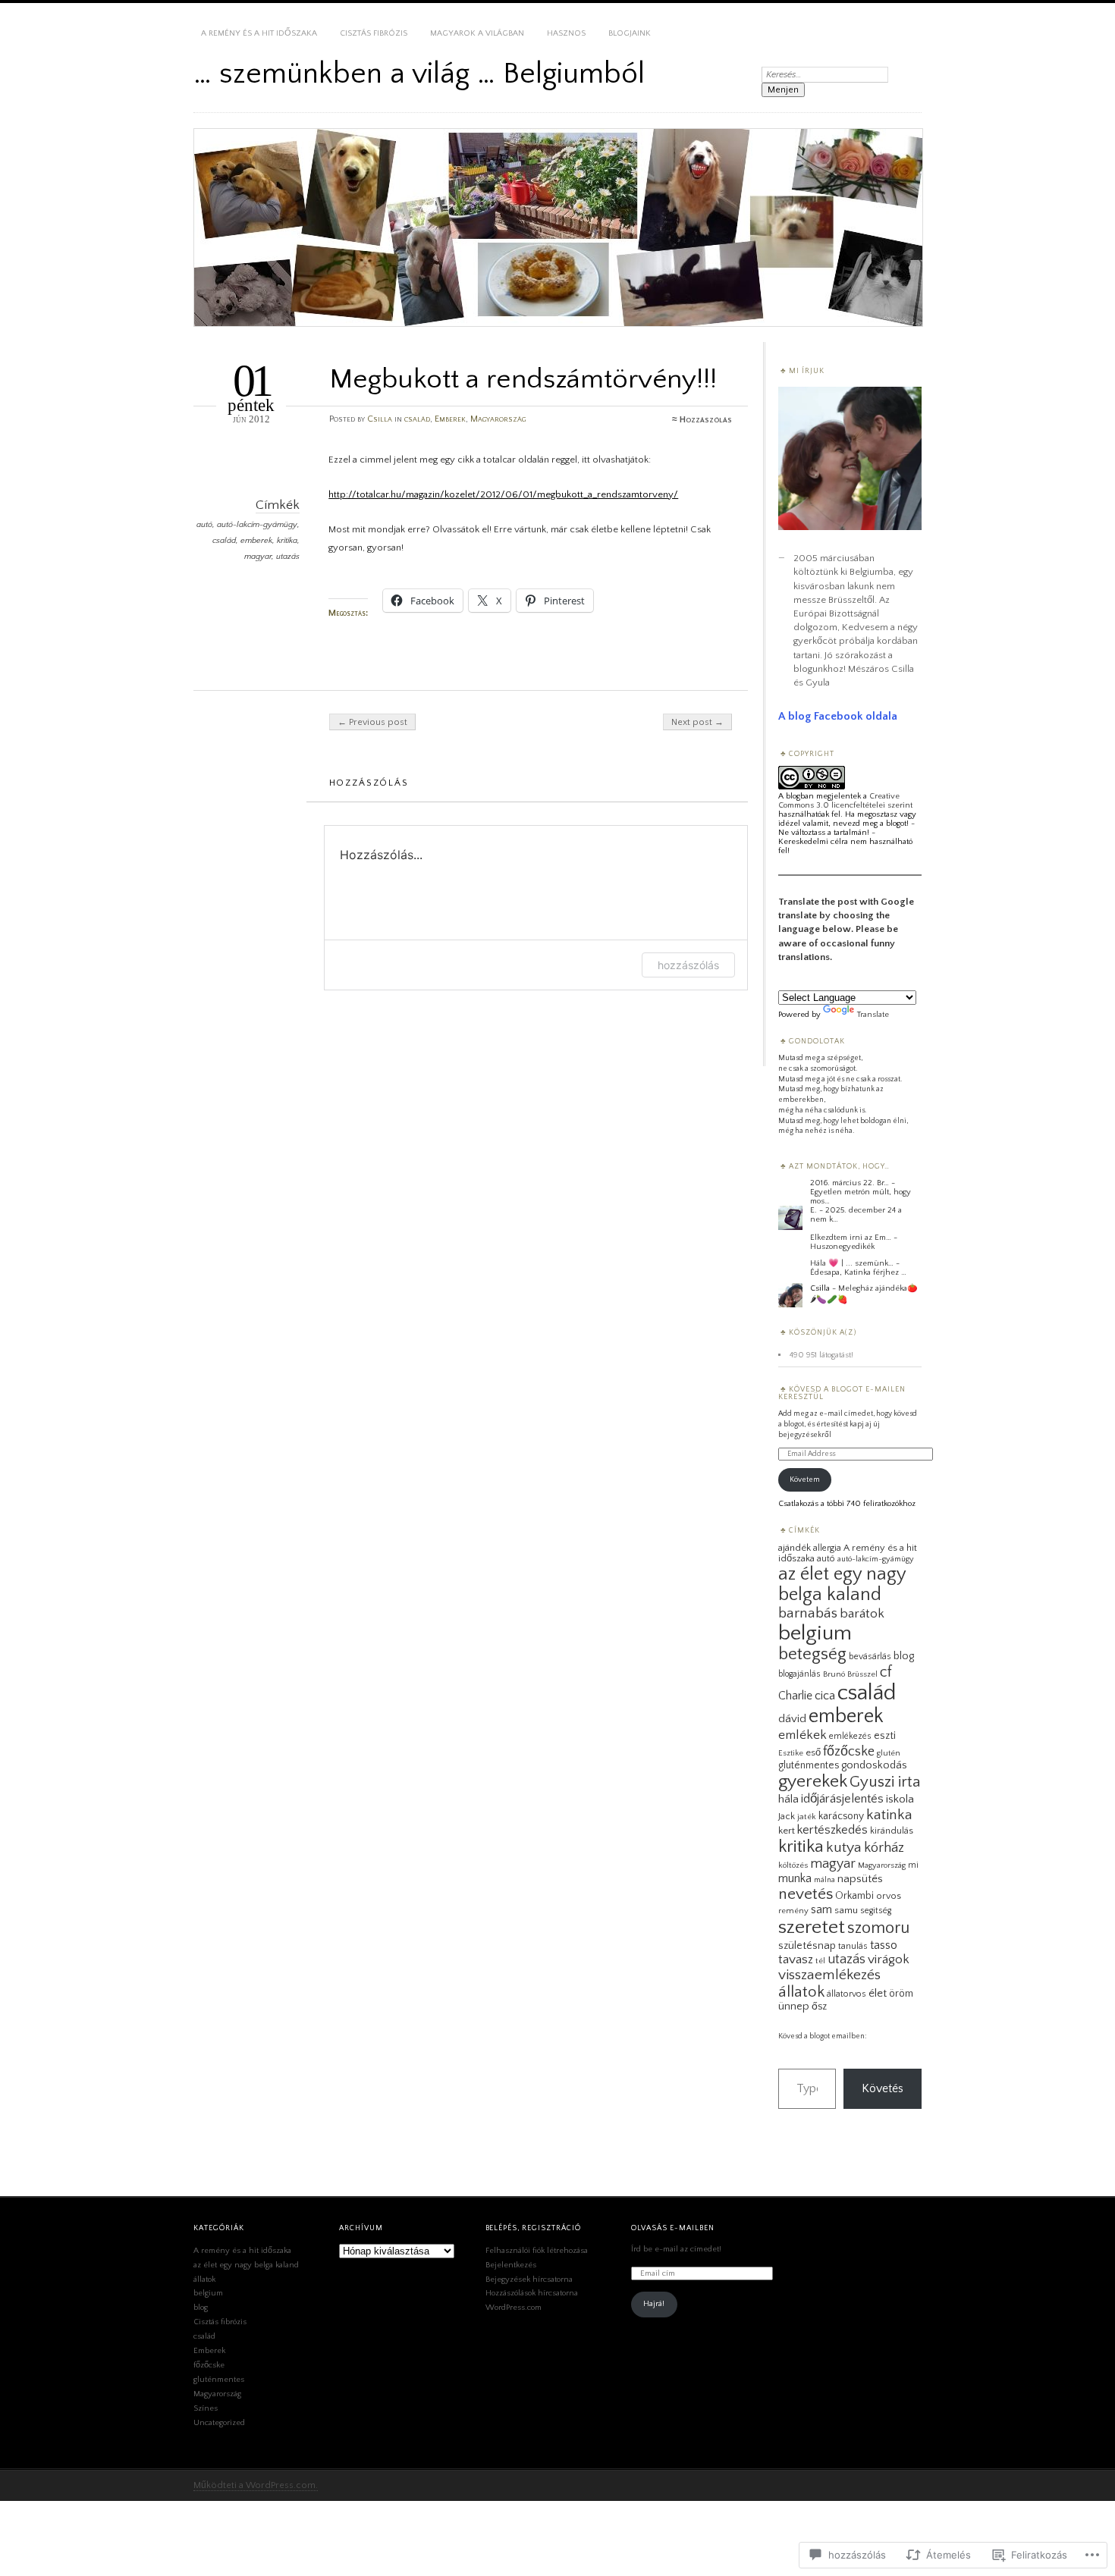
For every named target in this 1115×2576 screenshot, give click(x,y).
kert (787, 1831)
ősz (819, 2007)
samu (846, 1910)
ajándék (795, 1548)
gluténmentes (809, 1765)
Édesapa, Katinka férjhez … (858, 1272)
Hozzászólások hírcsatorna (532, 2293)
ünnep (794, 2007)
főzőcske (849, 1751)
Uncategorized (219, 2423)
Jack (787, 1816)
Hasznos (566, 33)
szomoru (878, 1928)
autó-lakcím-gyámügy (257, 525)
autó (204, 525)
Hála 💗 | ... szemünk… (852, 1263)
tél (820, 1961)
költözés (793, 1865)
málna (824, 1880)
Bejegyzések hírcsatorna (529, 2279)
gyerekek (813, 1781)
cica (825, 1696)
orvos (889, 1896)
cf (886, 1672)
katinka (889, 1815)
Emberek (450, 419)
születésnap (807, 1946)
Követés (883, 2088)
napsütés (860, 1879)
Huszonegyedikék (842, 1247)
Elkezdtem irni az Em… (851, 1238)
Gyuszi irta (885, 1782)
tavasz (796, 1959)
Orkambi (854, 1896)
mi (913, 1865)
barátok (862, 1614)
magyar (258, 557)
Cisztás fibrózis (374, 33)
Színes (206, 2408)
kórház (884, 1848)
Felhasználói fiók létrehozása (537, 2251)
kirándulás (892, 1831)
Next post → (697, 722)
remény (793, 1911)
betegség (812, 1654)
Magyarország (498, 419)
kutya (844, 1847)
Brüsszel (862, 1674)
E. (813, 1210)
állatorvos (846, 1994)
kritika (287, 541)
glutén (889, 1753)
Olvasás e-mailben (673, 2228)
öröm (901, 1994)
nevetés (806, 1894)
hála (788, 1799)
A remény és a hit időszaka (259, 33)
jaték (807, 1817)
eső (813, 1752)
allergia (827, 1548)
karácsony (841, 1816)
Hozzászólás (706, 420)
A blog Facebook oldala (838, 716)
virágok (889, 1959)
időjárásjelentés (842, 1799)
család (417, 419)
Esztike (791, 1753)
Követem (805, 1480)
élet (878, 1993)
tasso (884, 1945)
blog (904, 1656)
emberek (256, 541)
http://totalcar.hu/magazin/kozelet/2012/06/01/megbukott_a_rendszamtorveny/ (503, 494)
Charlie (795, 1696)
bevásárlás (870, 1657)
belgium (815, 1633)
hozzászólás (688, 965)
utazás (288, 557)
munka (795, 1878)
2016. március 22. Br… (850, 1183)
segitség (876, 1911)
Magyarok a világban (477, 33)
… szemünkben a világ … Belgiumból (419, 74)
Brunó (834, 1674)
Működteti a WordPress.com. (256, 2485)
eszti (885, 1736)
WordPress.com (514, 2308)
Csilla (380, 419)
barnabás (808, 1613)
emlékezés (850, 1736)
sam (821, 1909)
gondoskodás (874, 1765)
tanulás (853, 1946)
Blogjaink (630, 33)
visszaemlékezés (829, 1975)
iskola (900, 1799)
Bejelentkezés (511, 2265)
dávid (792, 1719)
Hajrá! (654, 2304)
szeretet (812, 1927)
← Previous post (372, 722)
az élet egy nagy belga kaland (842, 1584)
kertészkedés (832, 1830)
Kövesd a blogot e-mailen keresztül (842, 1393)
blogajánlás (799, 1674)
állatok (801, 1992)
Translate (873, 1015)
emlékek (802, 1735)
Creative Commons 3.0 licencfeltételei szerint (845, 801)
